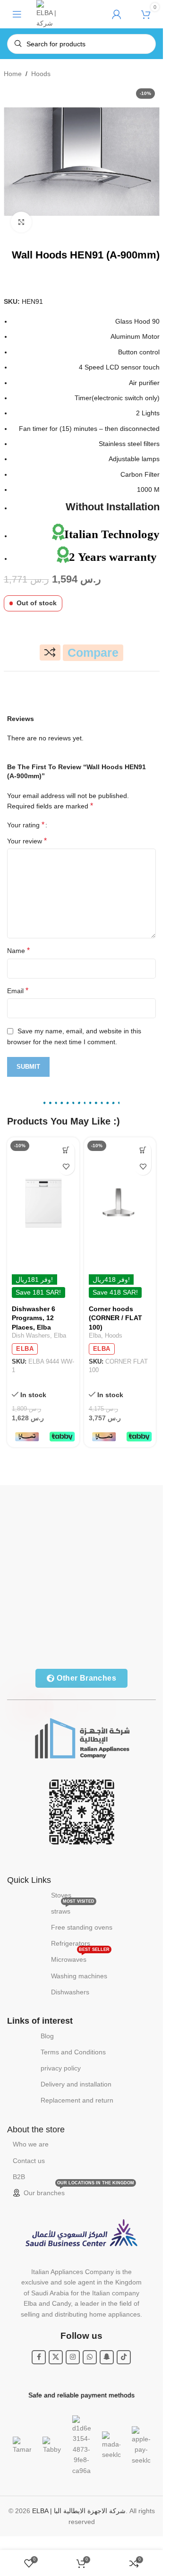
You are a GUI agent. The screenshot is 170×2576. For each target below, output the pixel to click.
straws (73, 1909)
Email (18, 991)
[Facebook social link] (39, 2357)
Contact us (29, 2161)
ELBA (25, 1349)
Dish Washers (31, 1335)
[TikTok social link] (124, 2357)
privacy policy (61, 2068)
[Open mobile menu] (17, 14)
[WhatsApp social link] (90, 2357)
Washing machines (79, 1976)
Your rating (26, 825)
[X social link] (56, 2357)
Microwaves (80, 1957)
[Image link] (82, 1737)
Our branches (79, 2191)
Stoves (61, 1895)
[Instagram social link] (73, 2357)
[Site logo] (47, 14)
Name (18, 950)
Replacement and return (77, 2100)
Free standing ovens (82, 1927)
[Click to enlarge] (21, 222)
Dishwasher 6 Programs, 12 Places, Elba (34, 1318)
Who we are (31, 2144)
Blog (47, 2036)
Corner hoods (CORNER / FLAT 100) (115, 1318)
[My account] (117, 14)
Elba (60, 1335)
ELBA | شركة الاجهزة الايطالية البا (79, 2511)
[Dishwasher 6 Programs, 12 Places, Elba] (43, 1203)
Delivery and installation (76, 2084)
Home (13, 74)
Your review (27, 841)
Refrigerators (71, 1943)
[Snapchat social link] (107, 2357)
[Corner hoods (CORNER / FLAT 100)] (120, 1203)
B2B (19, 2177)
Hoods (41, 74)
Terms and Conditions (73, 2052)
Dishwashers (70, 1992)
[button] (66, 1150)
